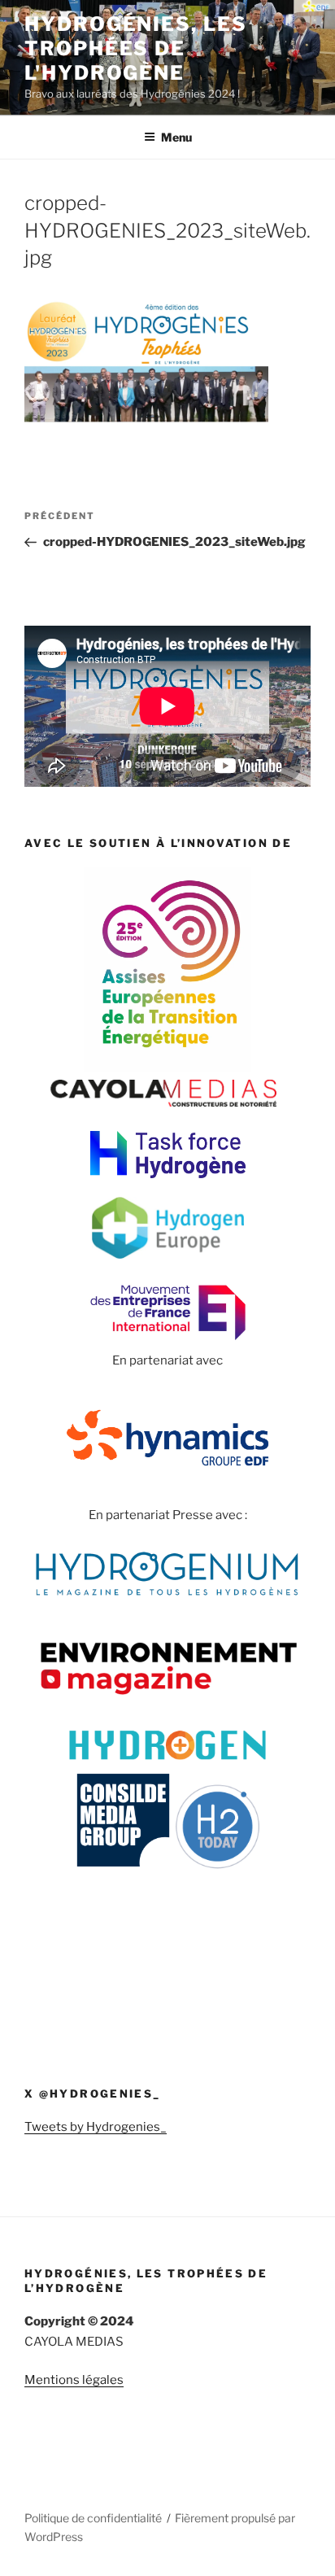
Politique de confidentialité (93, 2518)
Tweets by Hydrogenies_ (96, 2127)
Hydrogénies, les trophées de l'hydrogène (136, 48)
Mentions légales (74, 2380)
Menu (176, 137)
